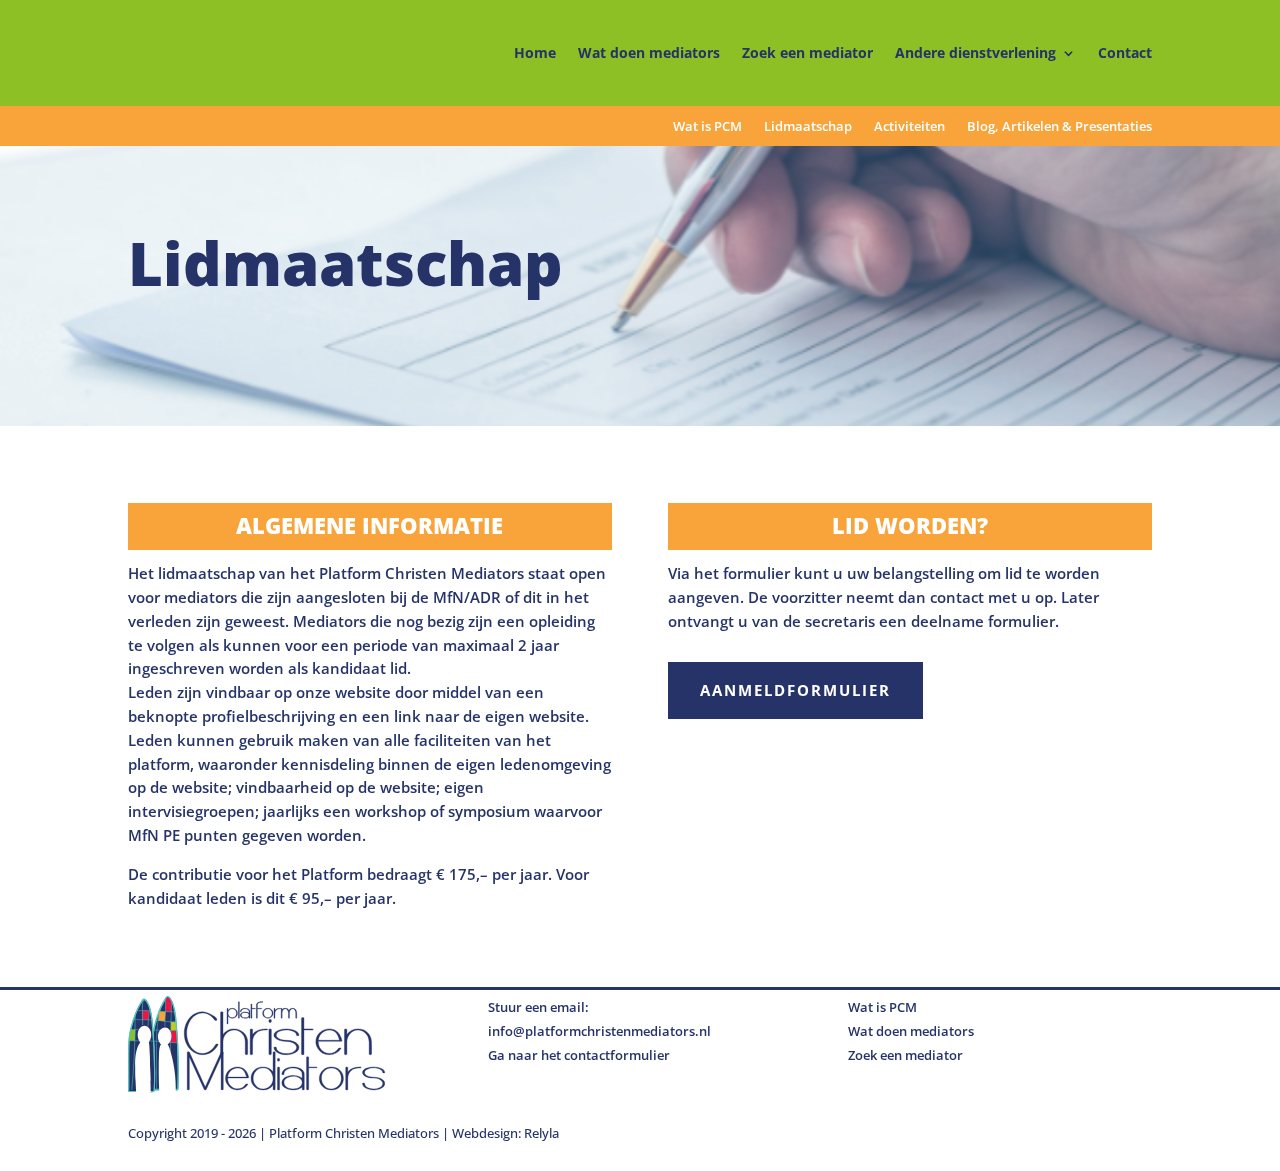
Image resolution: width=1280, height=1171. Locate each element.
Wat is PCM (707, 127)
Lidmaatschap (808, 127)
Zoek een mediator (807, 52)
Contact (1125, 52)
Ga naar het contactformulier (579, 1055)
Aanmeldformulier (795, 690)
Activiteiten (909, 127)
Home (535, 52)
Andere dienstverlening (975, 52)
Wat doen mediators (649, 52)
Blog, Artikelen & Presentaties (1059, 127)
